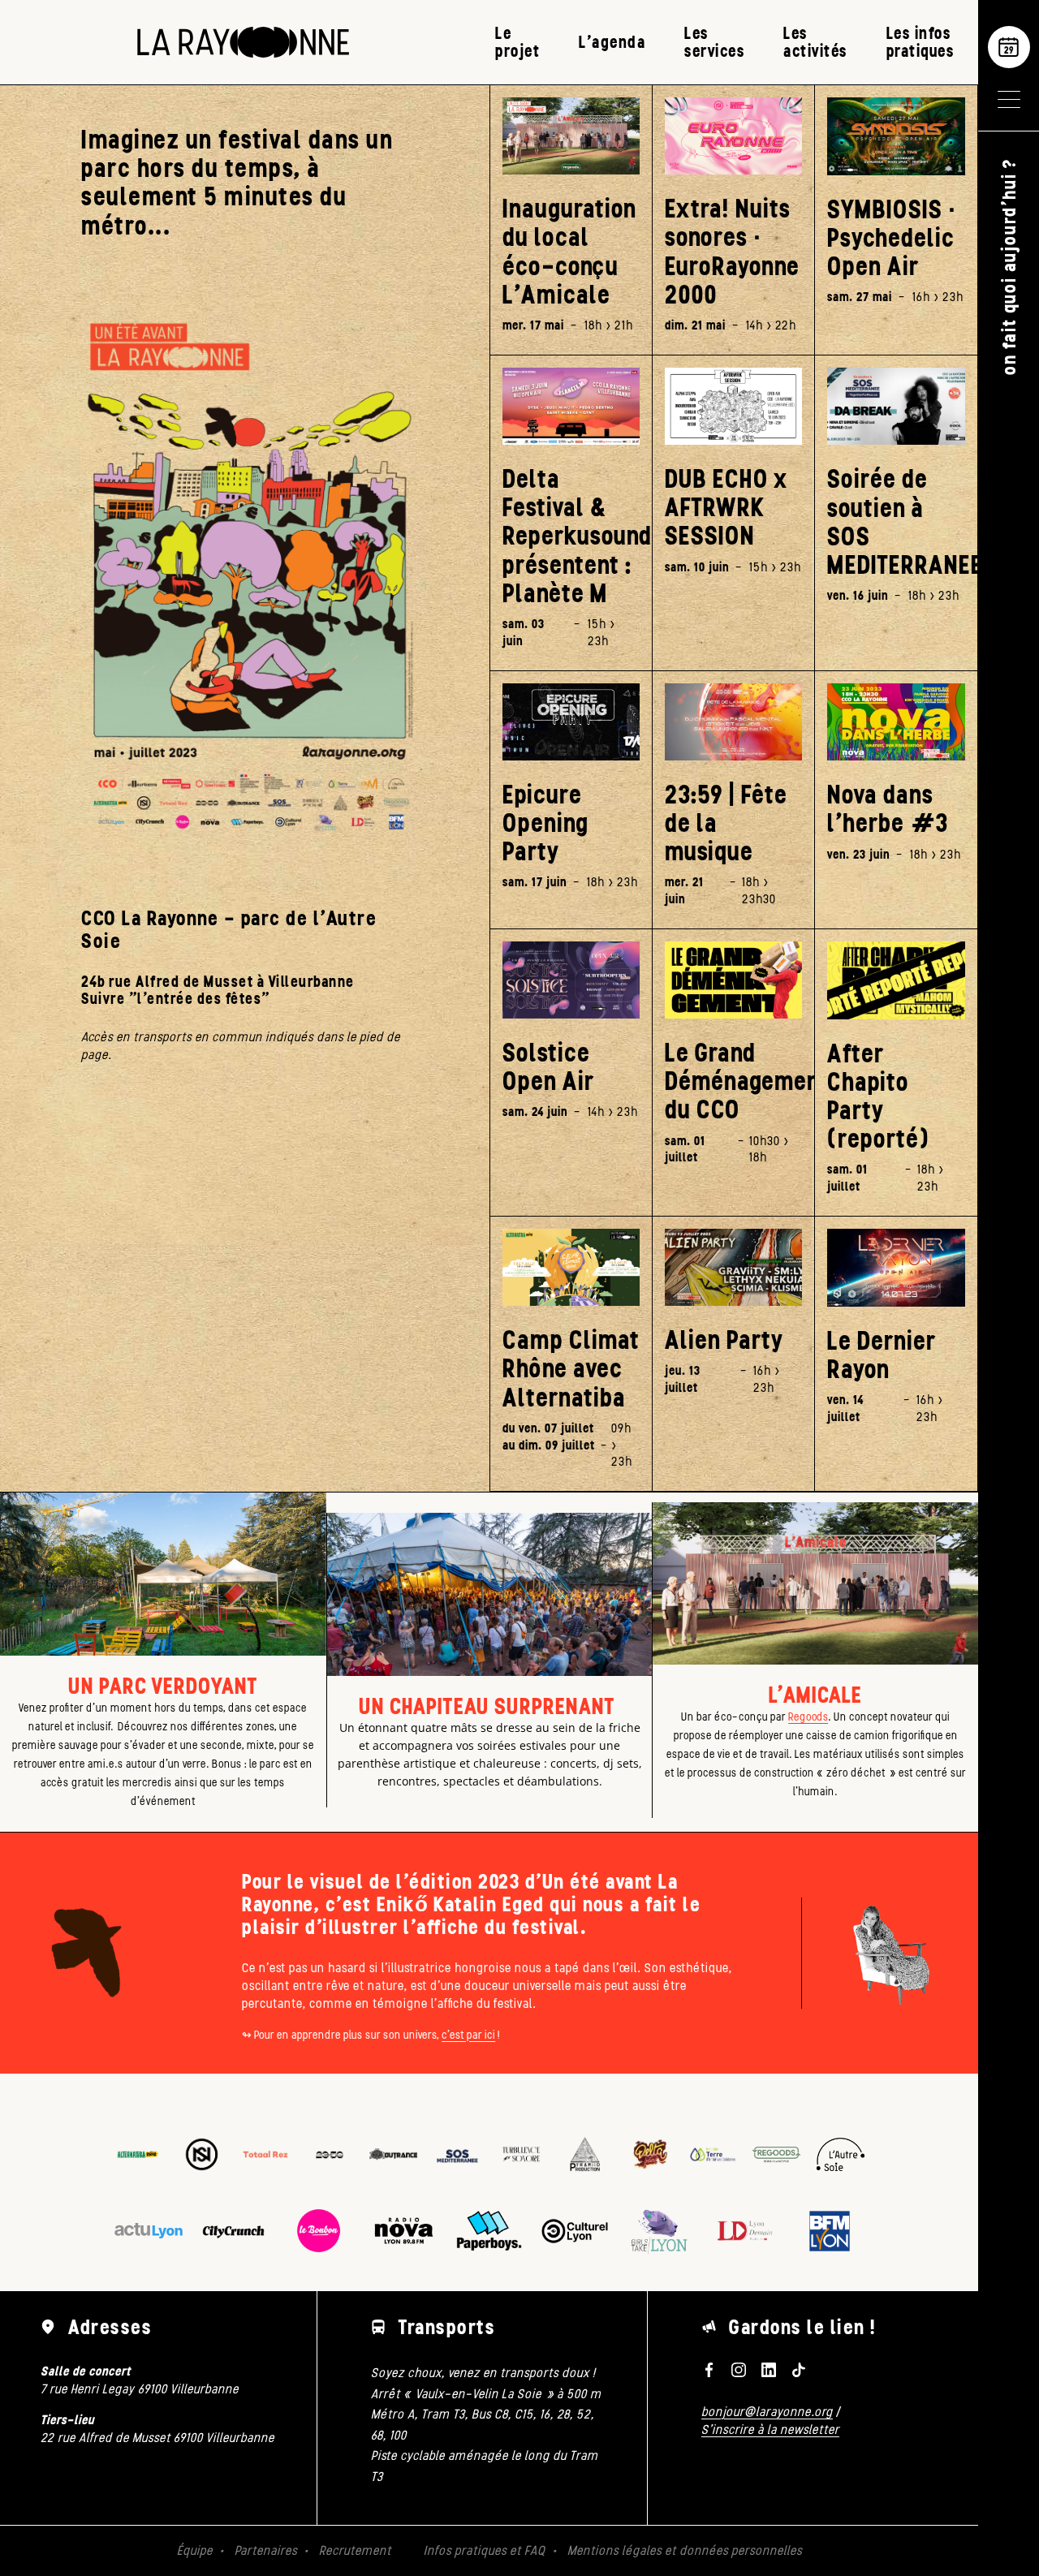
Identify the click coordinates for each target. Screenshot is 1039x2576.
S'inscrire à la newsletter (770, 2430)
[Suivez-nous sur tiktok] (798, 2370)
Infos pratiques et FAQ (485, 2550)
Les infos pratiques (920, 42)
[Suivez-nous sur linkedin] (769, 2370)
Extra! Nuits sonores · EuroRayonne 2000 (732, 252)
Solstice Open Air (548, 1067)
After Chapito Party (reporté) (878, 1097)
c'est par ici (468, 2035)
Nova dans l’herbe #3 (888, 809)
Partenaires (266, 2550)
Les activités (815, 42)
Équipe (195, 2550)
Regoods (808, 1717)
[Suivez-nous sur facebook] (709, 2370)
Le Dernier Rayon (882, 1355)
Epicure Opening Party (545, 824)
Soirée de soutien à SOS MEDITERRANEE (896, 522)
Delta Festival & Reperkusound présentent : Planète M (571, 536)
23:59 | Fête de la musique (726, 824)
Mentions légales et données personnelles (685, 2550)
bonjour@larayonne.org (767, 2412)
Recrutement (355, 2550)
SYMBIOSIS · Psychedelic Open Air (892, 239)
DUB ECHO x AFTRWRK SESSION (726, 508)
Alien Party (724, 1340)
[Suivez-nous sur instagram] (739, 2370)
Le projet (517, 42)
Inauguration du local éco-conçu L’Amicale (569, 252)
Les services (714, 42)
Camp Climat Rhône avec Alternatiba (571, 1369)
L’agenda (612, 42)
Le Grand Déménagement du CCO (733, 1082)
